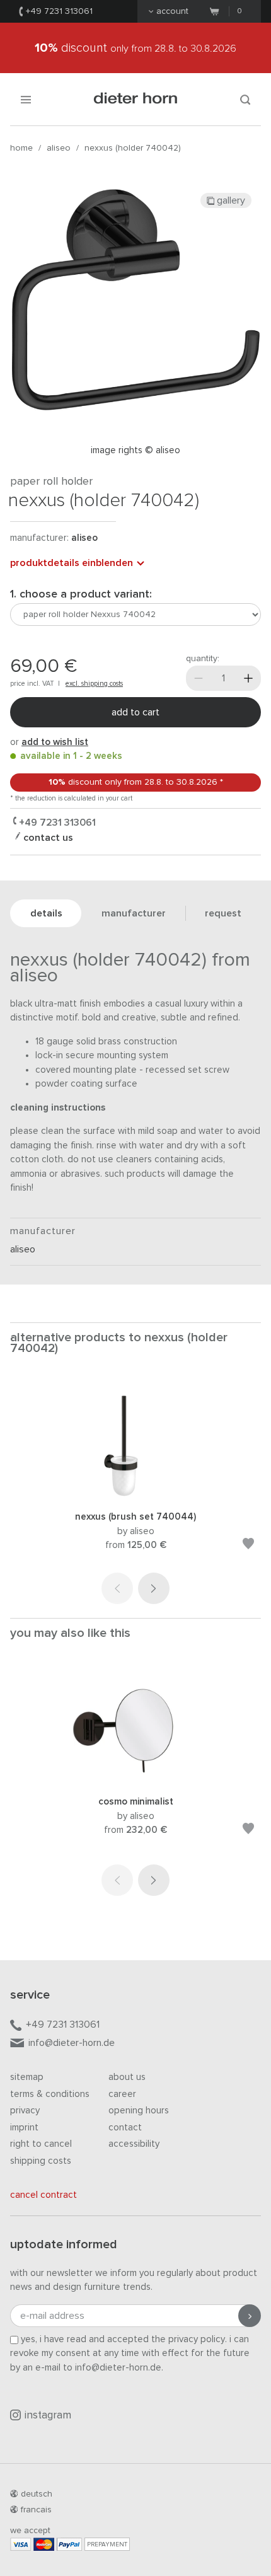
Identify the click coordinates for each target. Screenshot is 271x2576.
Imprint (24, 2128)
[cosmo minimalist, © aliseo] (135, 1778)
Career (122, 2094)
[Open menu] (26, 99)
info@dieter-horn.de (72, 2043)
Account (172, 11)
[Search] (245, 99)
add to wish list (55, 742)
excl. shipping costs (94, 684)
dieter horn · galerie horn (136, 99)
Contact (125, 2128)
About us (127, 2077)
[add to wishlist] (248, 1546)
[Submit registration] (250, 2316)
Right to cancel (41, 2144)
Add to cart (135, 712)
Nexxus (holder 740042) (133, 148)
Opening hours (139, 2111)
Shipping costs (41, 2161)
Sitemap (27, 2077)
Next (154, 1588)
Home (21, 148)
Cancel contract (43, 2195)
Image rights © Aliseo (135, 450)
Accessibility (134, 2144)
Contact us (47, 838)
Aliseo (59, 148)
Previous (117, 1588)
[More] (248, 678)
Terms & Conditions (50, 2094)
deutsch (37, 2494)
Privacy (25, 2111)
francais (36, 2510)
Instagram (48, 2416)
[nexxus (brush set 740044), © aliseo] (135, 1493)
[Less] (199, 678)
